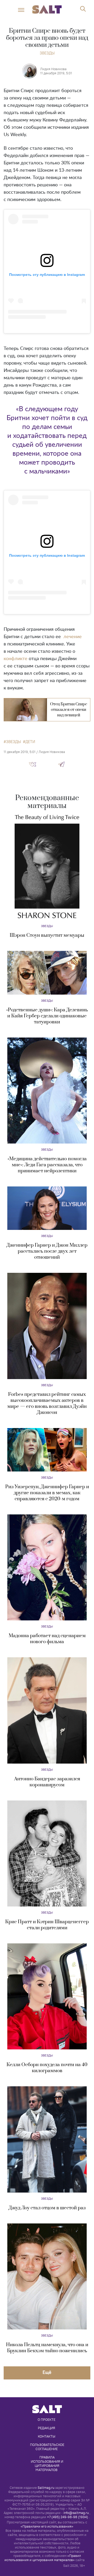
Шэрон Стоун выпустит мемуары (47, 935)
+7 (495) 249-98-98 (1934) (67, 2517)
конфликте (16, 659)
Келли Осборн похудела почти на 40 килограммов (47, 2068)
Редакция (46, 2428)
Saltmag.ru (46, 2488)
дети (30, 742)
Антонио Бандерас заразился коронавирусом (47, 1782)
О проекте (46, 2419)
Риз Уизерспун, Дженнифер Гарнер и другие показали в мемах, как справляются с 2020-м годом (47, 1493)
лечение (73, 637)
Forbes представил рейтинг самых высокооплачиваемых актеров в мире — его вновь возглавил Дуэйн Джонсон (47, 1403)
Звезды (47, 53)
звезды (13, 742)
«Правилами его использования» (47, 2526)
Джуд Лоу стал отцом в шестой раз (47, 2208)
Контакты (47, 2436)
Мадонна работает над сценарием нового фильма (47, 1639)
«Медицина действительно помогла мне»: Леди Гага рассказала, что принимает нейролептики (47, 1165)
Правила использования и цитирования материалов (47, 2463)
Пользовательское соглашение (48, 2447)
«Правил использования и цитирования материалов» (43, 2558)
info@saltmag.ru (76, 2513)
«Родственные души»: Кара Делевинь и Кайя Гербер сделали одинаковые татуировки (47, 1016)
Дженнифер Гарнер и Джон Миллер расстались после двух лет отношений (47, 1251)
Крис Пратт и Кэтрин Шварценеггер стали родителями (47, 1925)
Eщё (47, 2372)
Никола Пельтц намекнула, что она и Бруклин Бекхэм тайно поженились (47, 2348)
